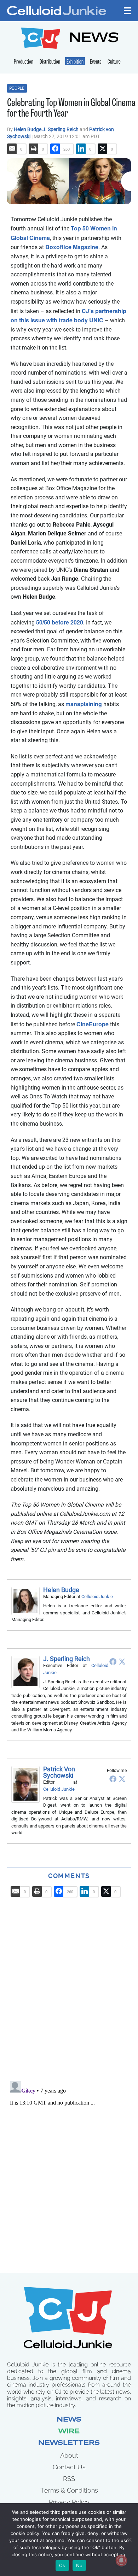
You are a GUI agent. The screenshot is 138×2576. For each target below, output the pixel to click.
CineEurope (93, 1024)
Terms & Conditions (69, 2490)
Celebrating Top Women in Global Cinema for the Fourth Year (71, 109)
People (17, 88)
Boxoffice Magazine (72, 247)
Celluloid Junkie (97, 1597)
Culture (114, 62)
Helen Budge (28, 129)
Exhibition (75, 62)
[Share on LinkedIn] (81, 149)
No (79, 2565)
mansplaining (84, 704)
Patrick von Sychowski (59, 1772)
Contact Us (69, 2467)
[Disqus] (69, 1986)
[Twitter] (122, 1661)
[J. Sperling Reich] (27, 1672)
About (69, 2455)
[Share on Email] (12, 149)
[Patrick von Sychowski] (27, 1784)
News (69, 2420)
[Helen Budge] (27, 1601)
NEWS (94, 39)
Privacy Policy (69, 2502)
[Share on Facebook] (55, 149)
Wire (69, 2432)
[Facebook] (113, 1661)
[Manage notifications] (121, 2560)
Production (24, 62)
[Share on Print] (34, 149)
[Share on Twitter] (103, 149)
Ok (62, 2565)
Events (96, 62)
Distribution (50, 62)
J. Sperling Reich (61, 129)
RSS (69, 2479)
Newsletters (69, 2443)
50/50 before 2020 (60, 622)
